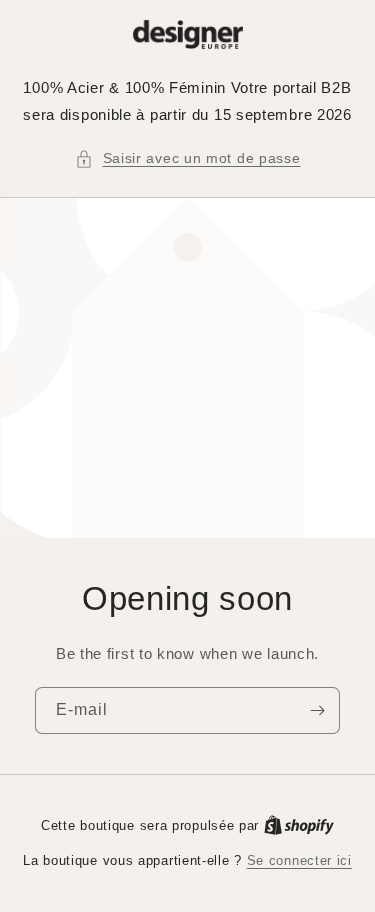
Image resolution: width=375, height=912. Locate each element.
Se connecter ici (299, 860)
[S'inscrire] (317, 710)
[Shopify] (299, 825)
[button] (188, 158)
